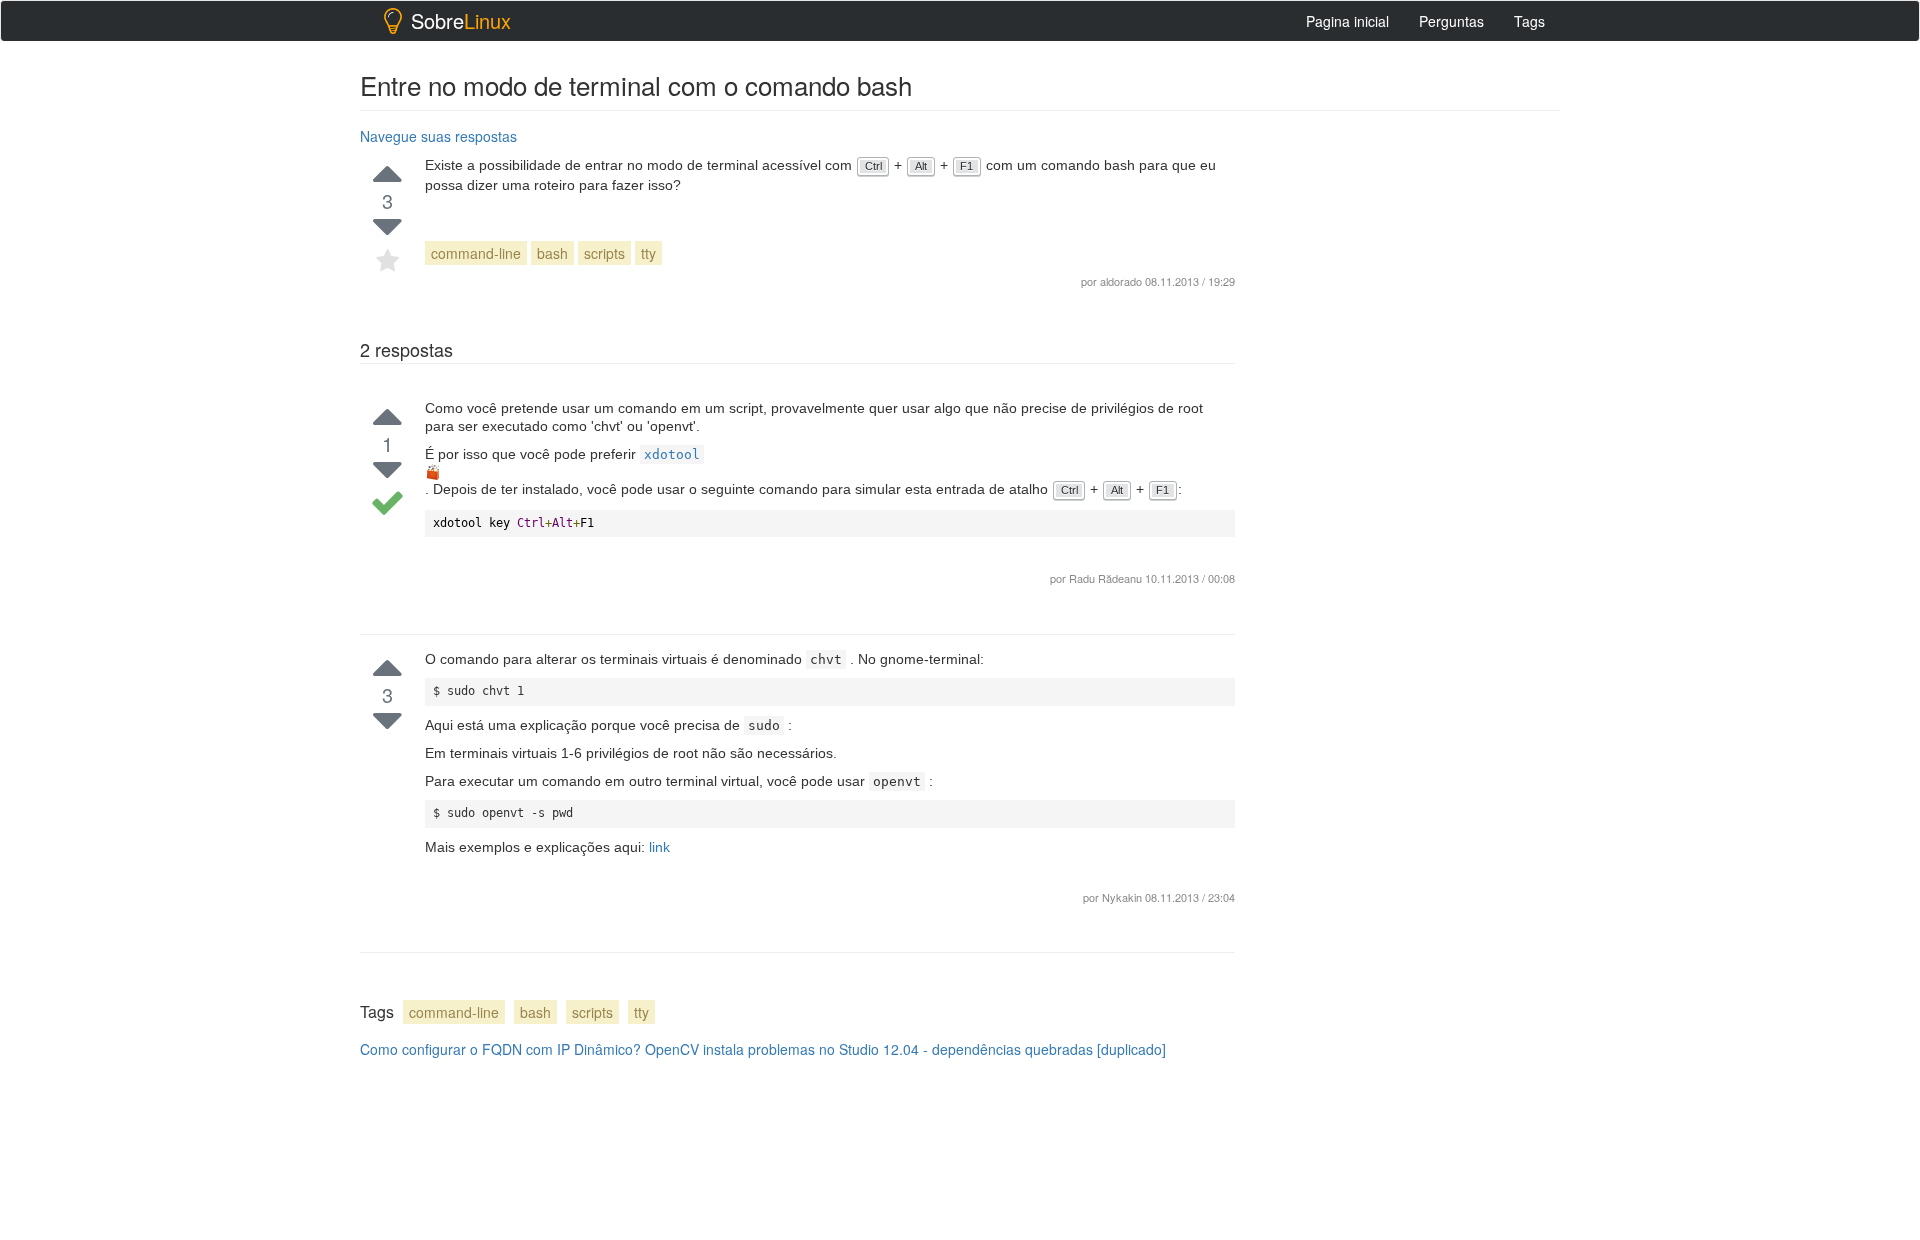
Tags (1529, 21)
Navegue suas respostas (438, 136)
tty (648, 253)
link (659, 847)
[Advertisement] (1410, 421)
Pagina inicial (1347, 21)
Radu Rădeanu (1105, 578)
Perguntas (1451, 21)
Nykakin (1123, 897)
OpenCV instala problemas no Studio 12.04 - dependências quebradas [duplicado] (905, 1049)
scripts (604, 253)
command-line (476, 253)
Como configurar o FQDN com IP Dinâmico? (500, 1049)
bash (552, 253)
